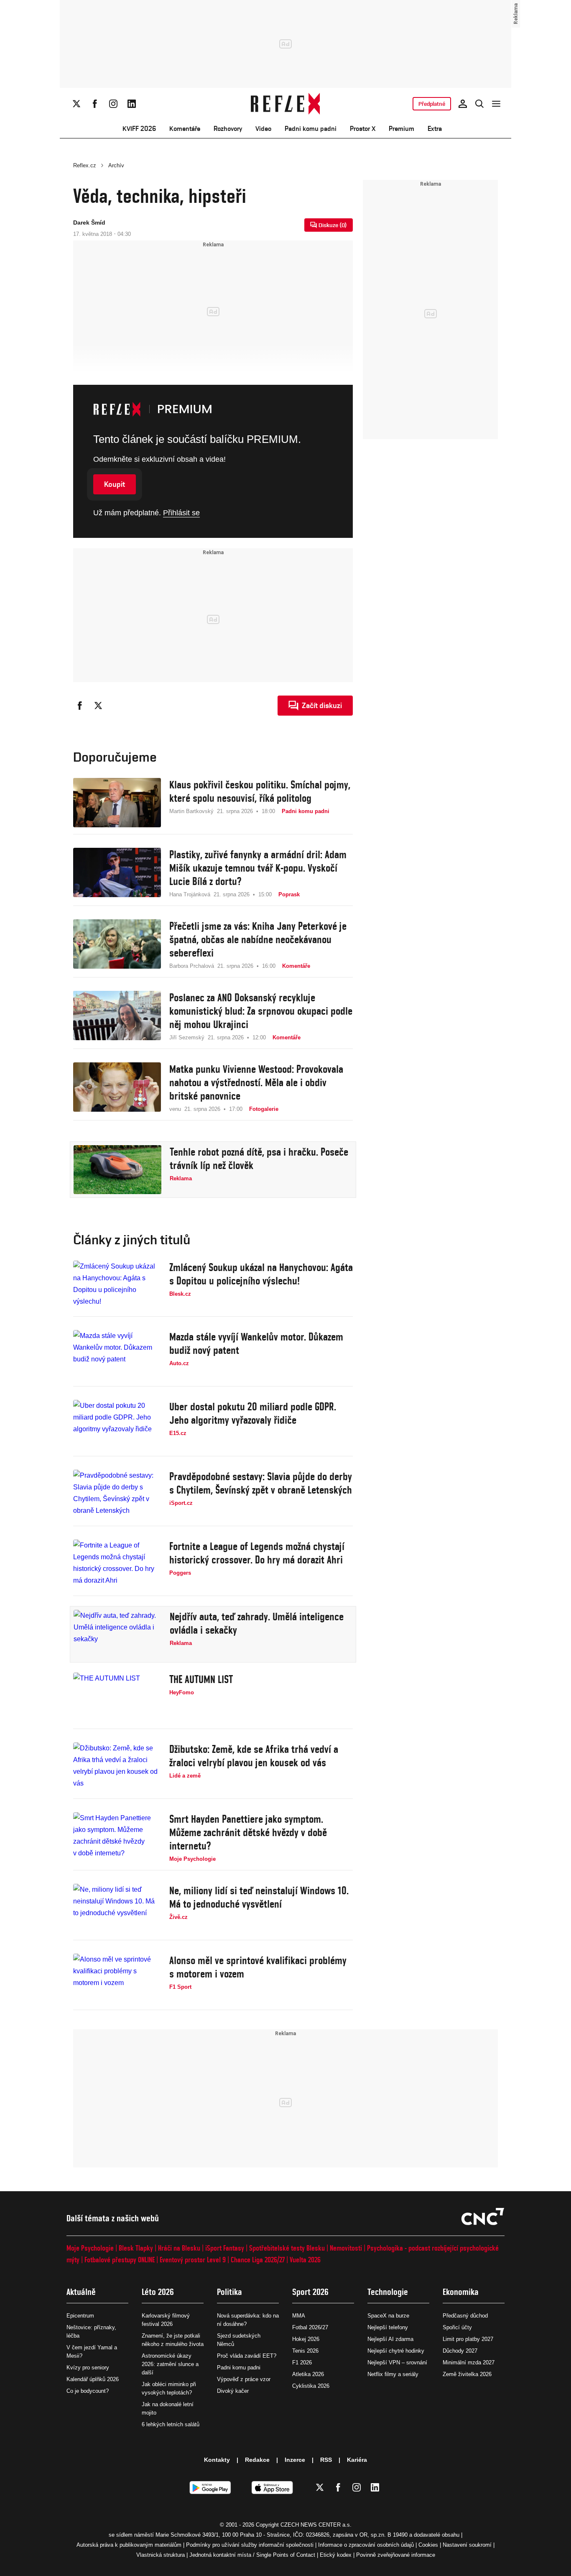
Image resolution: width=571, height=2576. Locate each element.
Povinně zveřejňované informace (396, 2555)
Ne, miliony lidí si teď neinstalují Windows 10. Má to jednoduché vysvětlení (259, 1897)
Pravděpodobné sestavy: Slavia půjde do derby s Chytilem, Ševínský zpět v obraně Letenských (261, 1483)
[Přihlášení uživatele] (463, 104)
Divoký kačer (233, 2391)
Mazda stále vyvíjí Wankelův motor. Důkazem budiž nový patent (256, 1343)
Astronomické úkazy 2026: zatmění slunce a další (170, 2364)
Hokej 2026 (306, 2339)
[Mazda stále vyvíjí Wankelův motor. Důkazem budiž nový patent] (117, 1355)
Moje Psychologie (90, 2248)
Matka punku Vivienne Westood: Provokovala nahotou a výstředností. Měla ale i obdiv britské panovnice (256, 1082)
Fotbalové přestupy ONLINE (120, 2260)
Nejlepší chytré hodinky (396, 2351)
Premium (401, 129)
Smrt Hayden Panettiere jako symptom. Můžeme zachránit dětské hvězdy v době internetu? (248, 1832)
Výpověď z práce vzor (244, 2379)
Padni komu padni (311, 129)
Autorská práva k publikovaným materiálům (129, 2545)
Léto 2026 (158, 2292)
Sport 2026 (310, 2292)
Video (263, 129)
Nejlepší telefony (388, 2327)
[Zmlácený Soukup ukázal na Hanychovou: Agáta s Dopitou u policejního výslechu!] (117, 1285)
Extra (435, 129)
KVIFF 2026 (139, 129)
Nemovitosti (346, 2248)
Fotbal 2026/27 (310, 2327)
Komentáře (185, 129)
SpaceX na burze (388, 2316)
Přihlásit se (181, 513)
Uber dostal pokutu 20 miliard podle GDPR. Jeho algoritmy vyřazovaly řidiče (253, 1413)
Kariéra (357, 2460)
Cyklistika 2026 (311, 2386)
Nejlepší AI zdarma (390, 2339)
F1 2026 (302, 2362)
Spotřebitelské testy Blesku (287, 2248)
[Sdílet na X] (98, 706)
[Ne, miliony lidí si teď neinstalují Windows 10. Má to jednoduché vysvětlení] (117, 1908)
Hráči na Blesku (179, 2248)
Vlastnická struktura (161, 2555)
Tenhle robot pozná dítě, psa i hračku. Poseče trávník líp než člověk (259, 1159)
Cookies (428, 2545)
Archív (116, 165)
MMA (299, 2316)
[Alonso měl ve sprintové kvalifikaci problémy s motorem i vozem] (117, 1978)
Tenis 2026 (305, 2351)
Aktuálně (81, 2292)
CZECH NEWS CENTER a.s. (316, 2525)
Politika (229, 2292)
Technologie (388, 2292)
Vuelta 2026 (305, 2260)
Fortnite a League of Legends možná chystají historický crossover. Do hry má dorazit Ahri (257, 1553)
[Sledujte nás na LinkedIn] (132, 104)
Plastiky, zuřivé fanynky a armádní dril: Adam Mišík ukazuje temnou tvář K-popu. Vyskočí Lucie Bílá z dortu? (258, 868)
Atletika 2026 (308, 2374)
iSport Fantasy (225, 2248)
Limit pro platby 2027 (468, 2339)
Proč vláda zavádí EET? (247, 2356)
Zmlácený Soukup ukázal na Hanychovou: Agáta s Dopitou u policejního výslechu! (261, 1274)
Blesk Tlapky (136, 2248)
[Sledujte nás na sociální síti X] (76, 104)
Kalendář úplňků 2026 (93, 2379)
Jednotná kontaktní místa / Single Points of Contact (252, 2555)
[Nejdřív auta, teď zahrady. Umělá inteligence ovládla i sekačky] (117, 1635)
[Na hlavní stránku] (286, 104)
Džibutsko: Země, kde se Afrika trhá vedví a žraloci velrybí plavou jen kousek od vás (254, 1756)
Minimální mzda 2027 (469, 2362)
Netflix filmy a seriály (393, 2374)
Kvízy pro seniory (88, 2368)
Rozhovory (228, 129)
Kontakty (217, 2460)
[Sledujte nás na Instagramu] (113, 104)
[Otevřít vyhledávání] (479, 104)
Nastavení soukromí (467, 2545)
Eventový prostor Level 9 (193, 2260)
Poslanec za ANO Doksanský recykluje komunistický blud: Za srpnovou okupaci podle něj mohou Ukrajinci (261, 1011)
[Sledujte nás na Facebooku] (95, 104)
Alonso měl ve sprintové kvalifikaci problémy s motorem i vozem (258, 1967)
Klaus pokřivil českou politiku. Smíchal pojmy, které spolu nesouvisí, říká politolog (260, 791)
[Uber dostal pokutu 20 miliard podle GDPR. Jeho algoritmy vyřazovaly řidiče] (117, 1425)
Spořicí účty (457, 2327)
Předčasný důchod (465, 2316)
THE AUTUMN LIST (201, 1679)
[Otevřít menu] (496, 104)
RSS (326, 2460)
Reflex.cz (85, 165)
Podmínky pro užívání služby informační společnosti (250, 2545)
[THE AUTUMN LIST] (117, 1697)
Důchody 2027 (460, 2351)
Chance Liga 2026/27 (258, 2260)
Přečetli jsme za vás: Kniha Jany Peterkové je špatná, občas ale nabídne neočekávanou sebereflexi (258, 939)
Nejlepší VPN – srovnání (397, 2362)
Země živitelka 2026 (467, 2374)
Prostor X (363, 129)
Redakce (257, 2460)
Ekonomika (461, 2292)
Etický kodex (336, 2555)
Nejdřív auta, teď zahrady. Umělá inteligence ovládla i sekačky (257, 1623)
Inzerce (295, 2460)
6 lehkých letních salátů (171, 2424)
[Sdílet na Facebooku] (80, 706)
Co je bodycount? (88, 2391)
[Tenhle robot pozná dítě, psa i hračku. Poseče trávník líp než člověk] (117, 1170)
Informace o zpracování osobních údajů (366, 2545)
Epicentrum (80, 2316)
